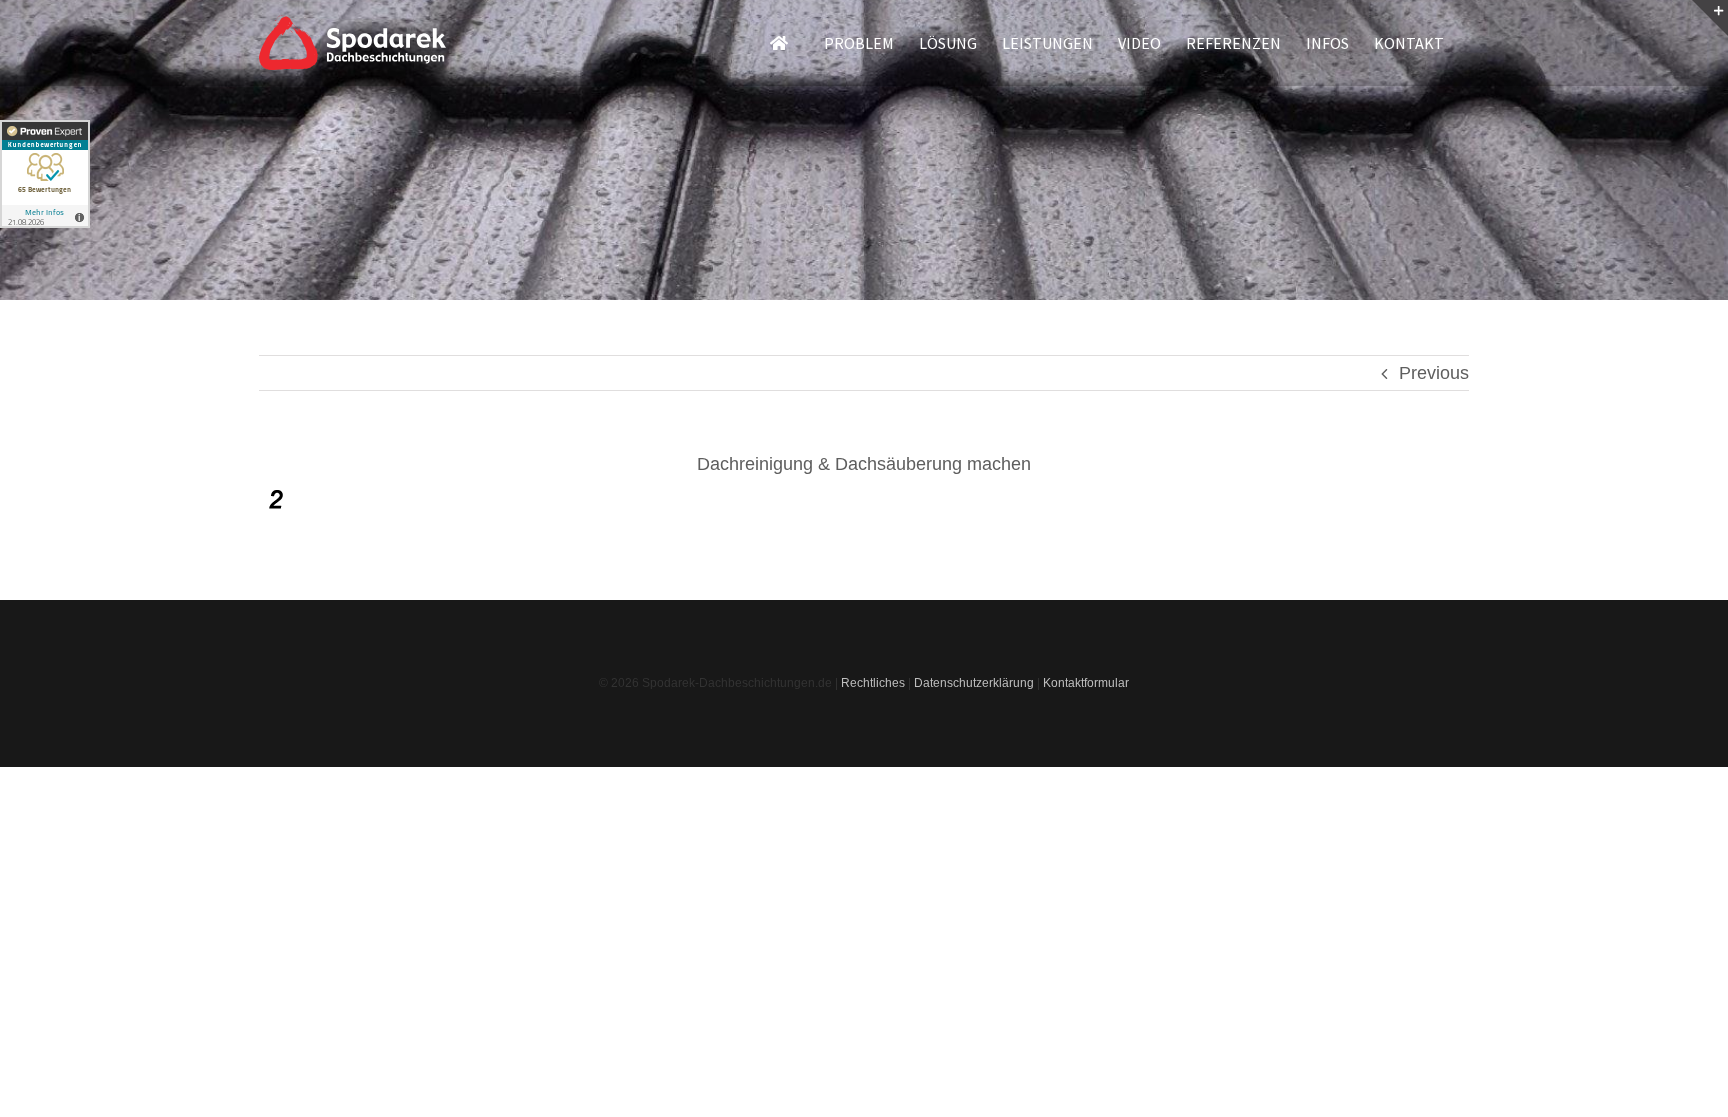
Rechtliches (873, 683)
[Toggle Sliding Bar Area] (1710, 18)
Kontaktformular (1086, 683)
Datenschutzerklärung (974, 683)
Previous (1434, 373)
